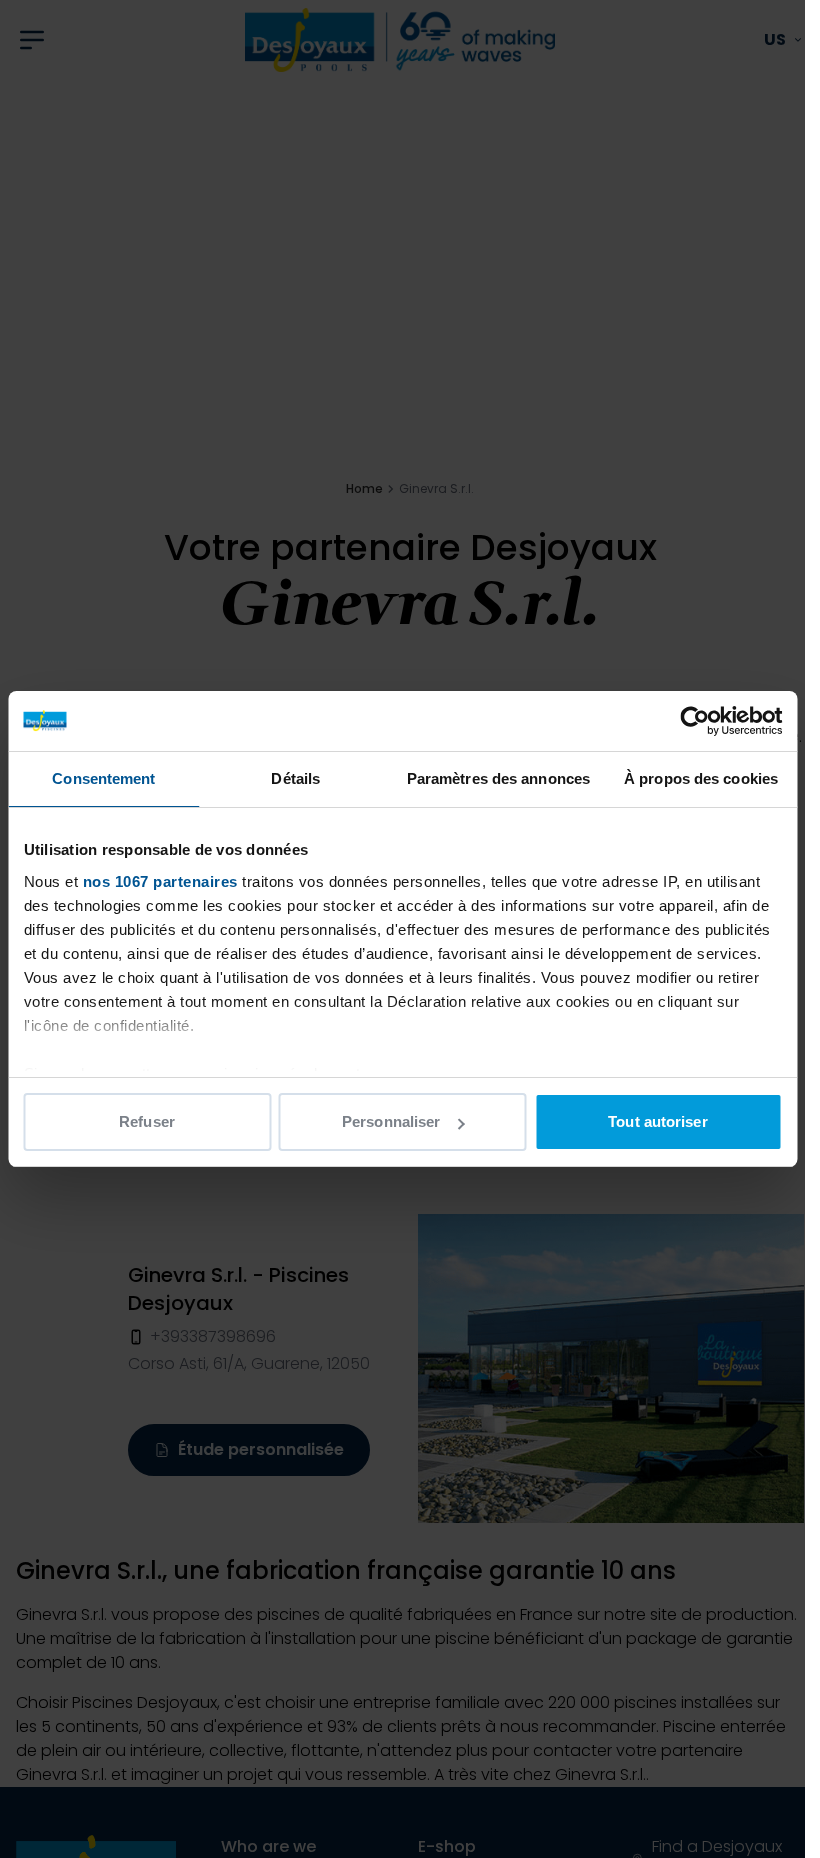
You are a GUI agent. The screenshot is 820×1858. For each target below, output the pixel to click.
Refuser (147, 1121)
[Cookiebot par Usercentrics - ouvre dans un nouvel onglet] (694, 721)
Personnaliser (391, 1121)
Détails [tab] (295, 778)
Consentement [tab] (103, 778)
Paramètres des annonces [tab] (498, 778)
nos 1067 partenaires (159, 881)
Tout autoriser (657, 1121)
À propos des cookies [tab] (701, 778)
